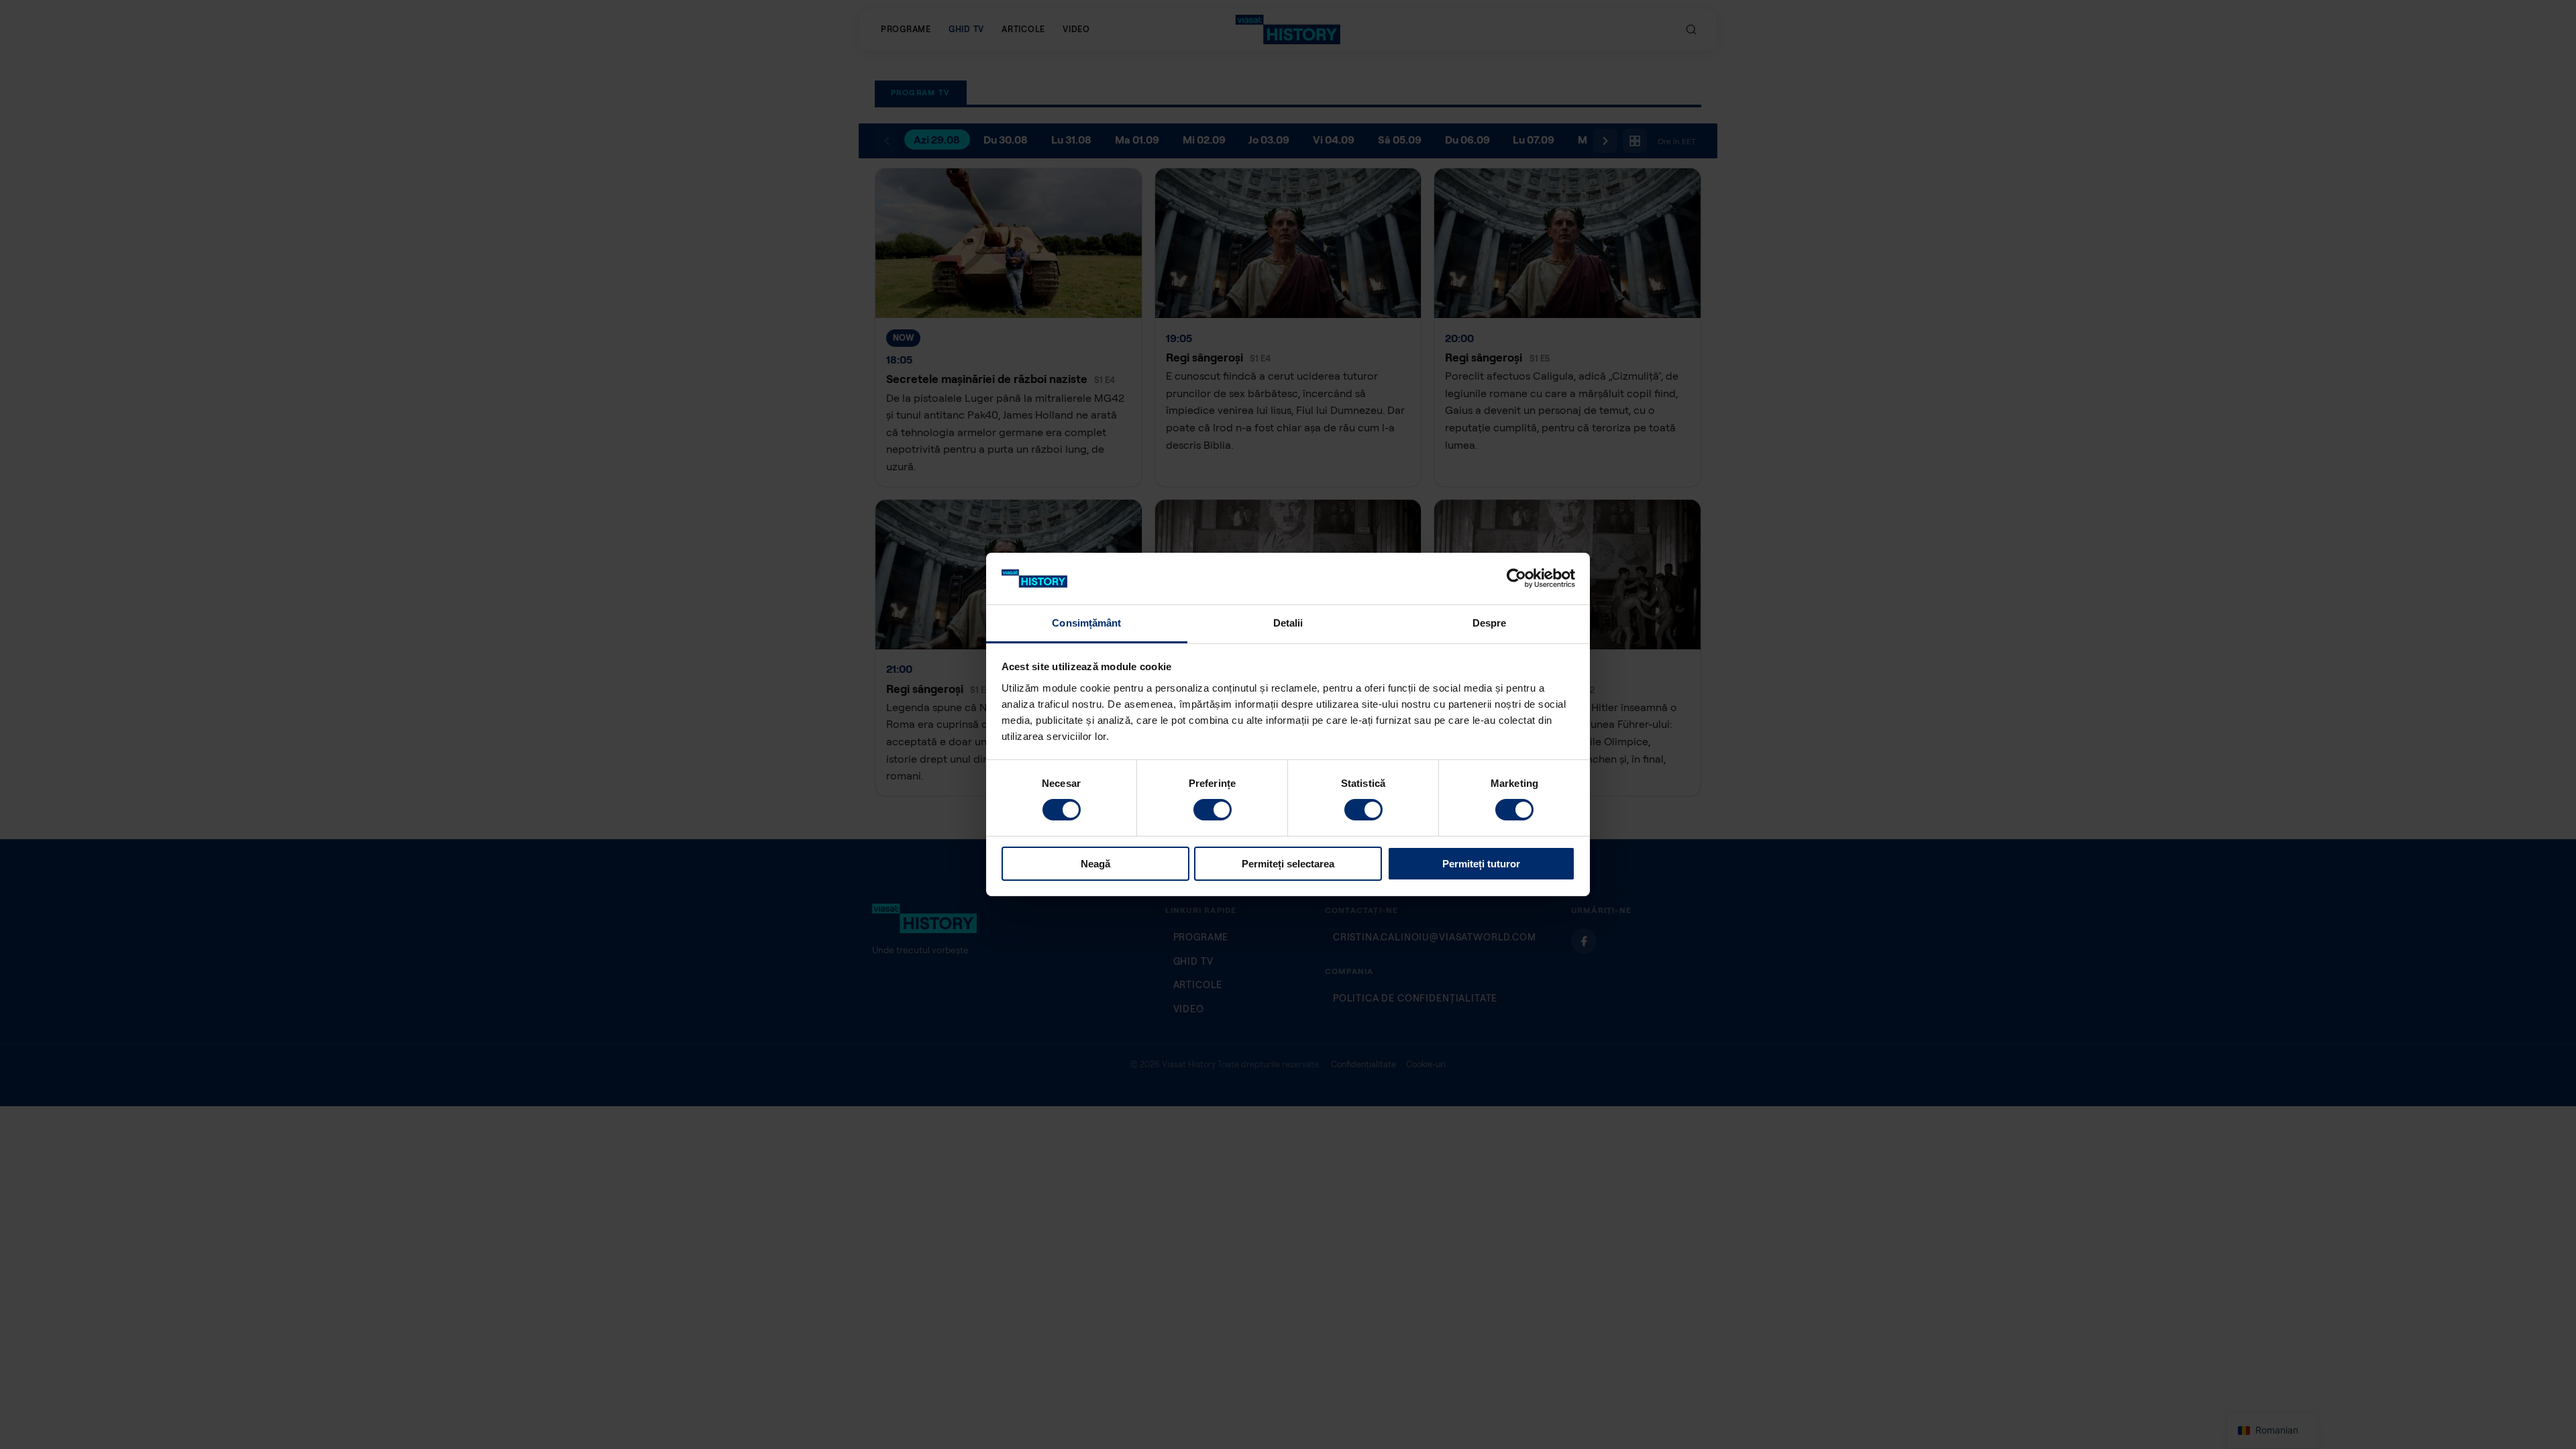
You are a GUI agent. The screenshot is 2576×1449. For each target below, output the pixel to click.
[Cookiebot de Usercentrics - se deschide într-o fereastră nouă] (1516, 578)
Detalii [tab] (1288, 623)
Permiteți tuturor (1481, 864)
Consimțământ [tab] (1086, 623)
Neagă (1095, 864)
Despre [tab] (1490, 623)
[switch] (1213, 810)
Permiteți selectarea (1288, 864)
